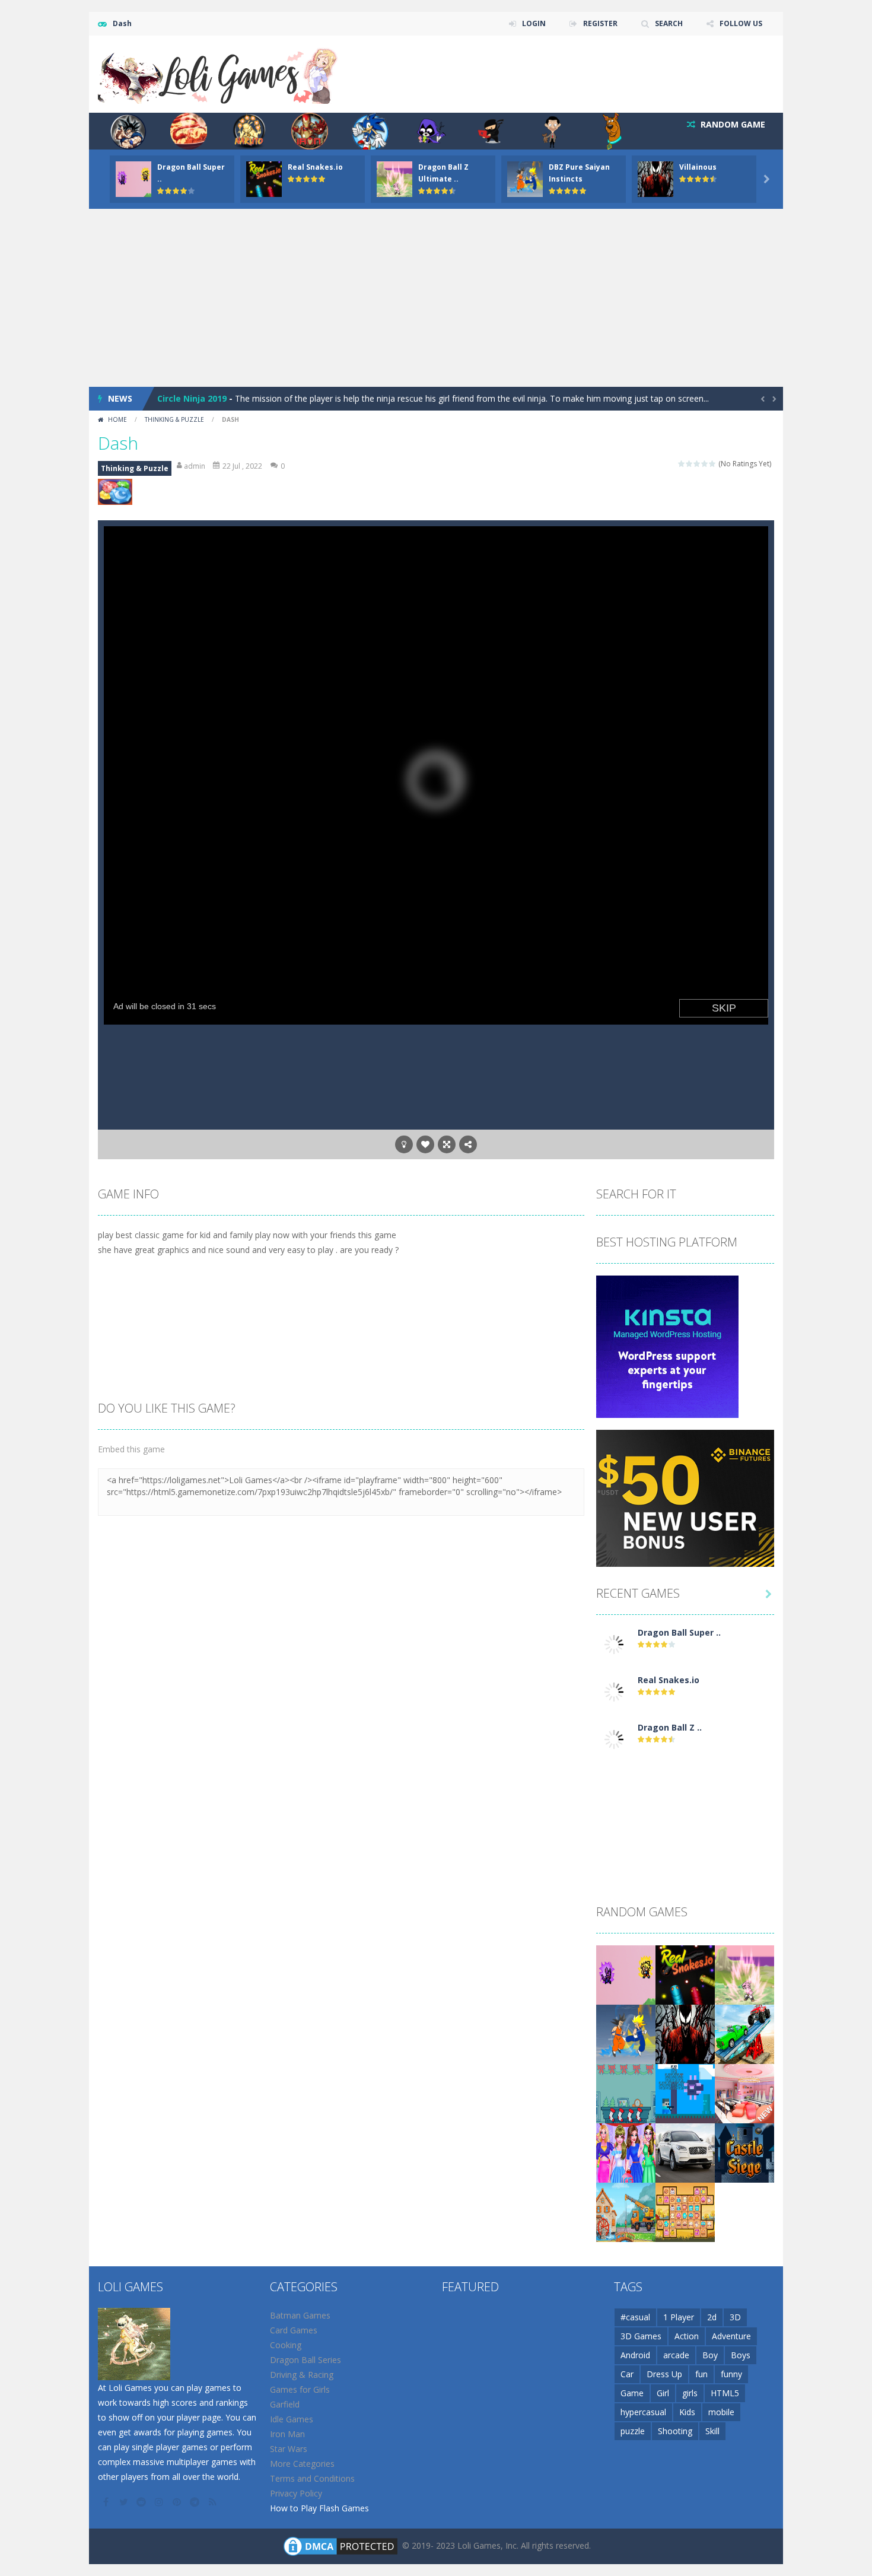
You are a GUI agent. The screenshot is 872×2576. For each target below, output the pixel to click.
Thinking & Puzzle (174, 419)
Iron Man (287, 2434)
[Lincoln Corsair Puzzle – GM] (685, 2152)
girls (690, 2393)
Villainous (698, 167)
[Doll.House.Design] (744, 2093)
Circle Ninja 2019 (192, 398)
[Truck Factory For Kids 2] (626, 2211)
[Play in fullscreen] (447, 1144)
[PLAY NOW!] (133, 178)
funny (731, 2374)
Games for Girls (300, 2389)
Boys (741, 2355)
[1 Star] (682, 464)
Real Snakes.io (315, 167)
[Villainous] (685, 2033)
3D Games (641, 2336)
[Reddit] (142, 2502)
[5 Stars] (713, 464)
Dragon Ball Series (305, 2360)
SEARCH (669, 23)
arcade (676, 2355)
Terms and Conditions (312, 2478)
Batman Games (300, 2315)
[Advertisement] (436, 298)
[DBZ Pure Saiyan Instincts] (626, 2033)
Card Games (294, 2330)
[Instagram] (160, 2502)
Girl (663, 2393)
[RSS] (214, 2502)
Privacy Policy (296, 2493)
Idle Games (292, 2419)
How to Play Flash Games (319, 2508)
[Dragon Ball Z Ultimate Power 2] (614, 1739)
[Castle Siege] (744, 2152)
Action (687, 2336)
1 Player (679, 2317)
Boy (710, 2355)
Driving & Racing (302, 2375)
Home (117, 419)
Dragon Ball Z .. (670, 1727)
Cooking (286, 2345)
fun (701, 2374)
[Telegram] (196, 2502)
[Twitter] (125, 2502)
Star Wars (289, 2449)
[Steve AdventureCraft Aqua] (685, 2093)
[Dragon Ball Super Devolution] (614, 1644)
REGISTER (600, 23)
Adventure (731, 2336)
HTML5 (725, 2393)
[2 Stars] (690, 464)
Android (635, 2355)
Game (632, 2393)
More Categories (302, 2464)
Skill (712, 2431)
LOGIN (534, 23)
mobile (721, 2412)
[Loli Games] (219, 73)
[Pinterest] (178, 2502)
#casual (635, 2317)
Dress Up (664, 2374)
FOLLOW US (741, 23)
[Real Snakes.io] (614, 1691)
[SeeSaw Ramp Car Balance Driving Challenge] (744, 2033)
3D (735, 2317)
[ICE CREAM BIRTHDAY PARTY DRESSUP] (626, 2152)
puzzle (633, 2431)
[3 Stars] (697, 464)
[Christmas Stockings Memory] (626, 2093)
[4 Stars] (705, 464)
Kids (687, 2412)
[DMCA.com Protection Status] (340, 2545)
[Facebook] (107, 2502)
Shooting (675, 2431)
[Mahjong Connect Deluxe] (685, 2211)
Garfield (285, 2404)
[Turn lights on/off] (404, 1144)
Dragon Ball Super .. (679, 1632)
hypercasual (643, 2412)
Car (627, 2374)
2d (712, 2317)
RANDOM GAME (732, 124)
